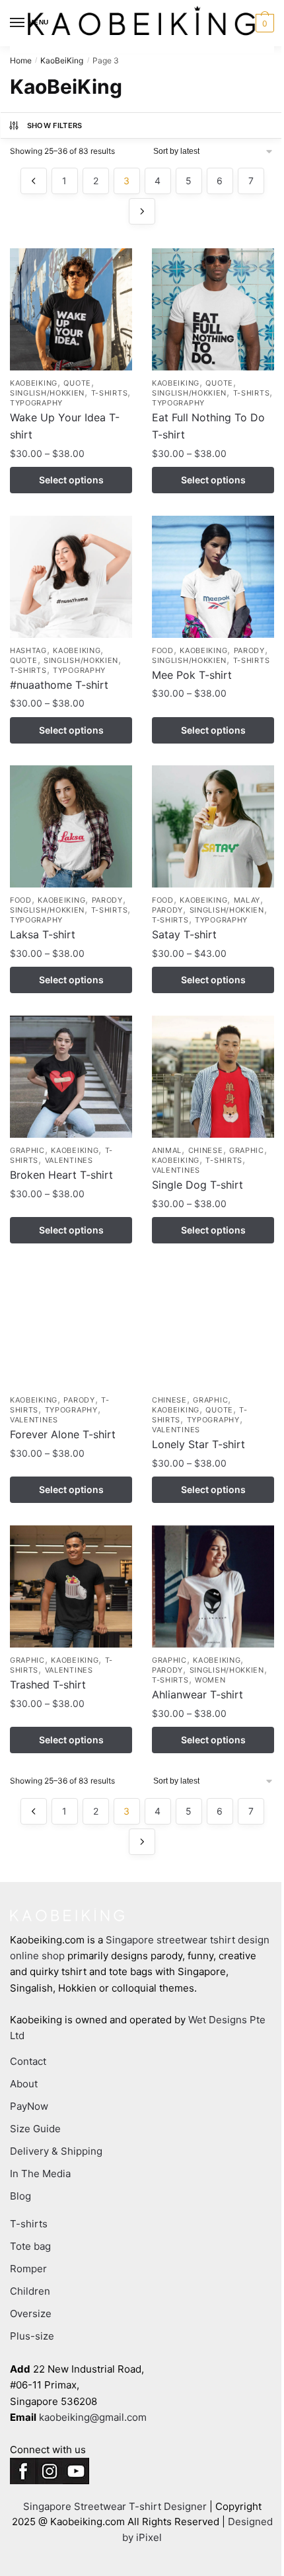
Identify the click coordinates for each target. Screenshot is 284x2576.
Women (210, 1680)
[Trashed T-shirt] (71, 1586)
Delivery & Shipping (56, 2151)
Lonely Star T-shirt (198, 1444)
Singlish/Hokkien (47, 393)
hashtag (28, 650)
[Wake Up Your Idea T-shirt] (71, 309)
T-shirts (110, 393)
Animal (167, 1150)
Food (163, 650)
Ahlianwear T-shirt (197, 1694)
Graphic (27, 1150)
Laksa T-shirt (43, 934)
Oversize (31, 2314)
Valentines (69, 1160)
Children (30, 2291)
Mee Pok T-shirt (192, 675)
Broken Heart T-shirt (61, 1175)
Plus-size (32, 2336)
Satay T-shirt (184, 934)
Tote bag (30, 2246)
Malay (247, 900)
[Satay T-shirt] (213, 826)
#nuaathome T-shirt (59, 685)
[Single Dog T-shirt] (213, 1077)
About (24, 2084)
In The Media (40, 2174)
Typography (36, 403)
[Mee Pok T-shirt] (213, 577)
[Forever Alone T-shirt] (71, 1326)
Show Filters (55, 125)
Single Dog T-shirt (197, 1185)
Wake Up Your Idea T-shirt (65, 426)
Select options (71, 480)
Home (21, 60)
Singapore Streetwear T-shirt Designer (115, 2506)
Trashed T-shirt (48, 1685)
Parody (249, 650)
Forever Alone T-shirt (63, 1434)
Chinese (206, 1150)
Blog (20, 2196)
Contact (28, 2061)
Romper (28, 2269)
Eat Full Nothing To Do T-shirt (208, 426)
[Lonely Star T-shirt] (213, 1326)
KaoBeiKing (62, 60)
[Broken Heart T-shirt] (71, 1077)
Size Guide (35, 2129)
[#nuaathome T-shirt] (71, 577)
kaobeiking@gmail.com (93, 2417)
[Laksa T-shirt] (71, 826)
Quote (77, 383)
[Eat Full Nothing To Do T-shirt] (213, 309)
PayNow (29, 2106)
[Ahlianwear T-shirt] (213, 1586)
